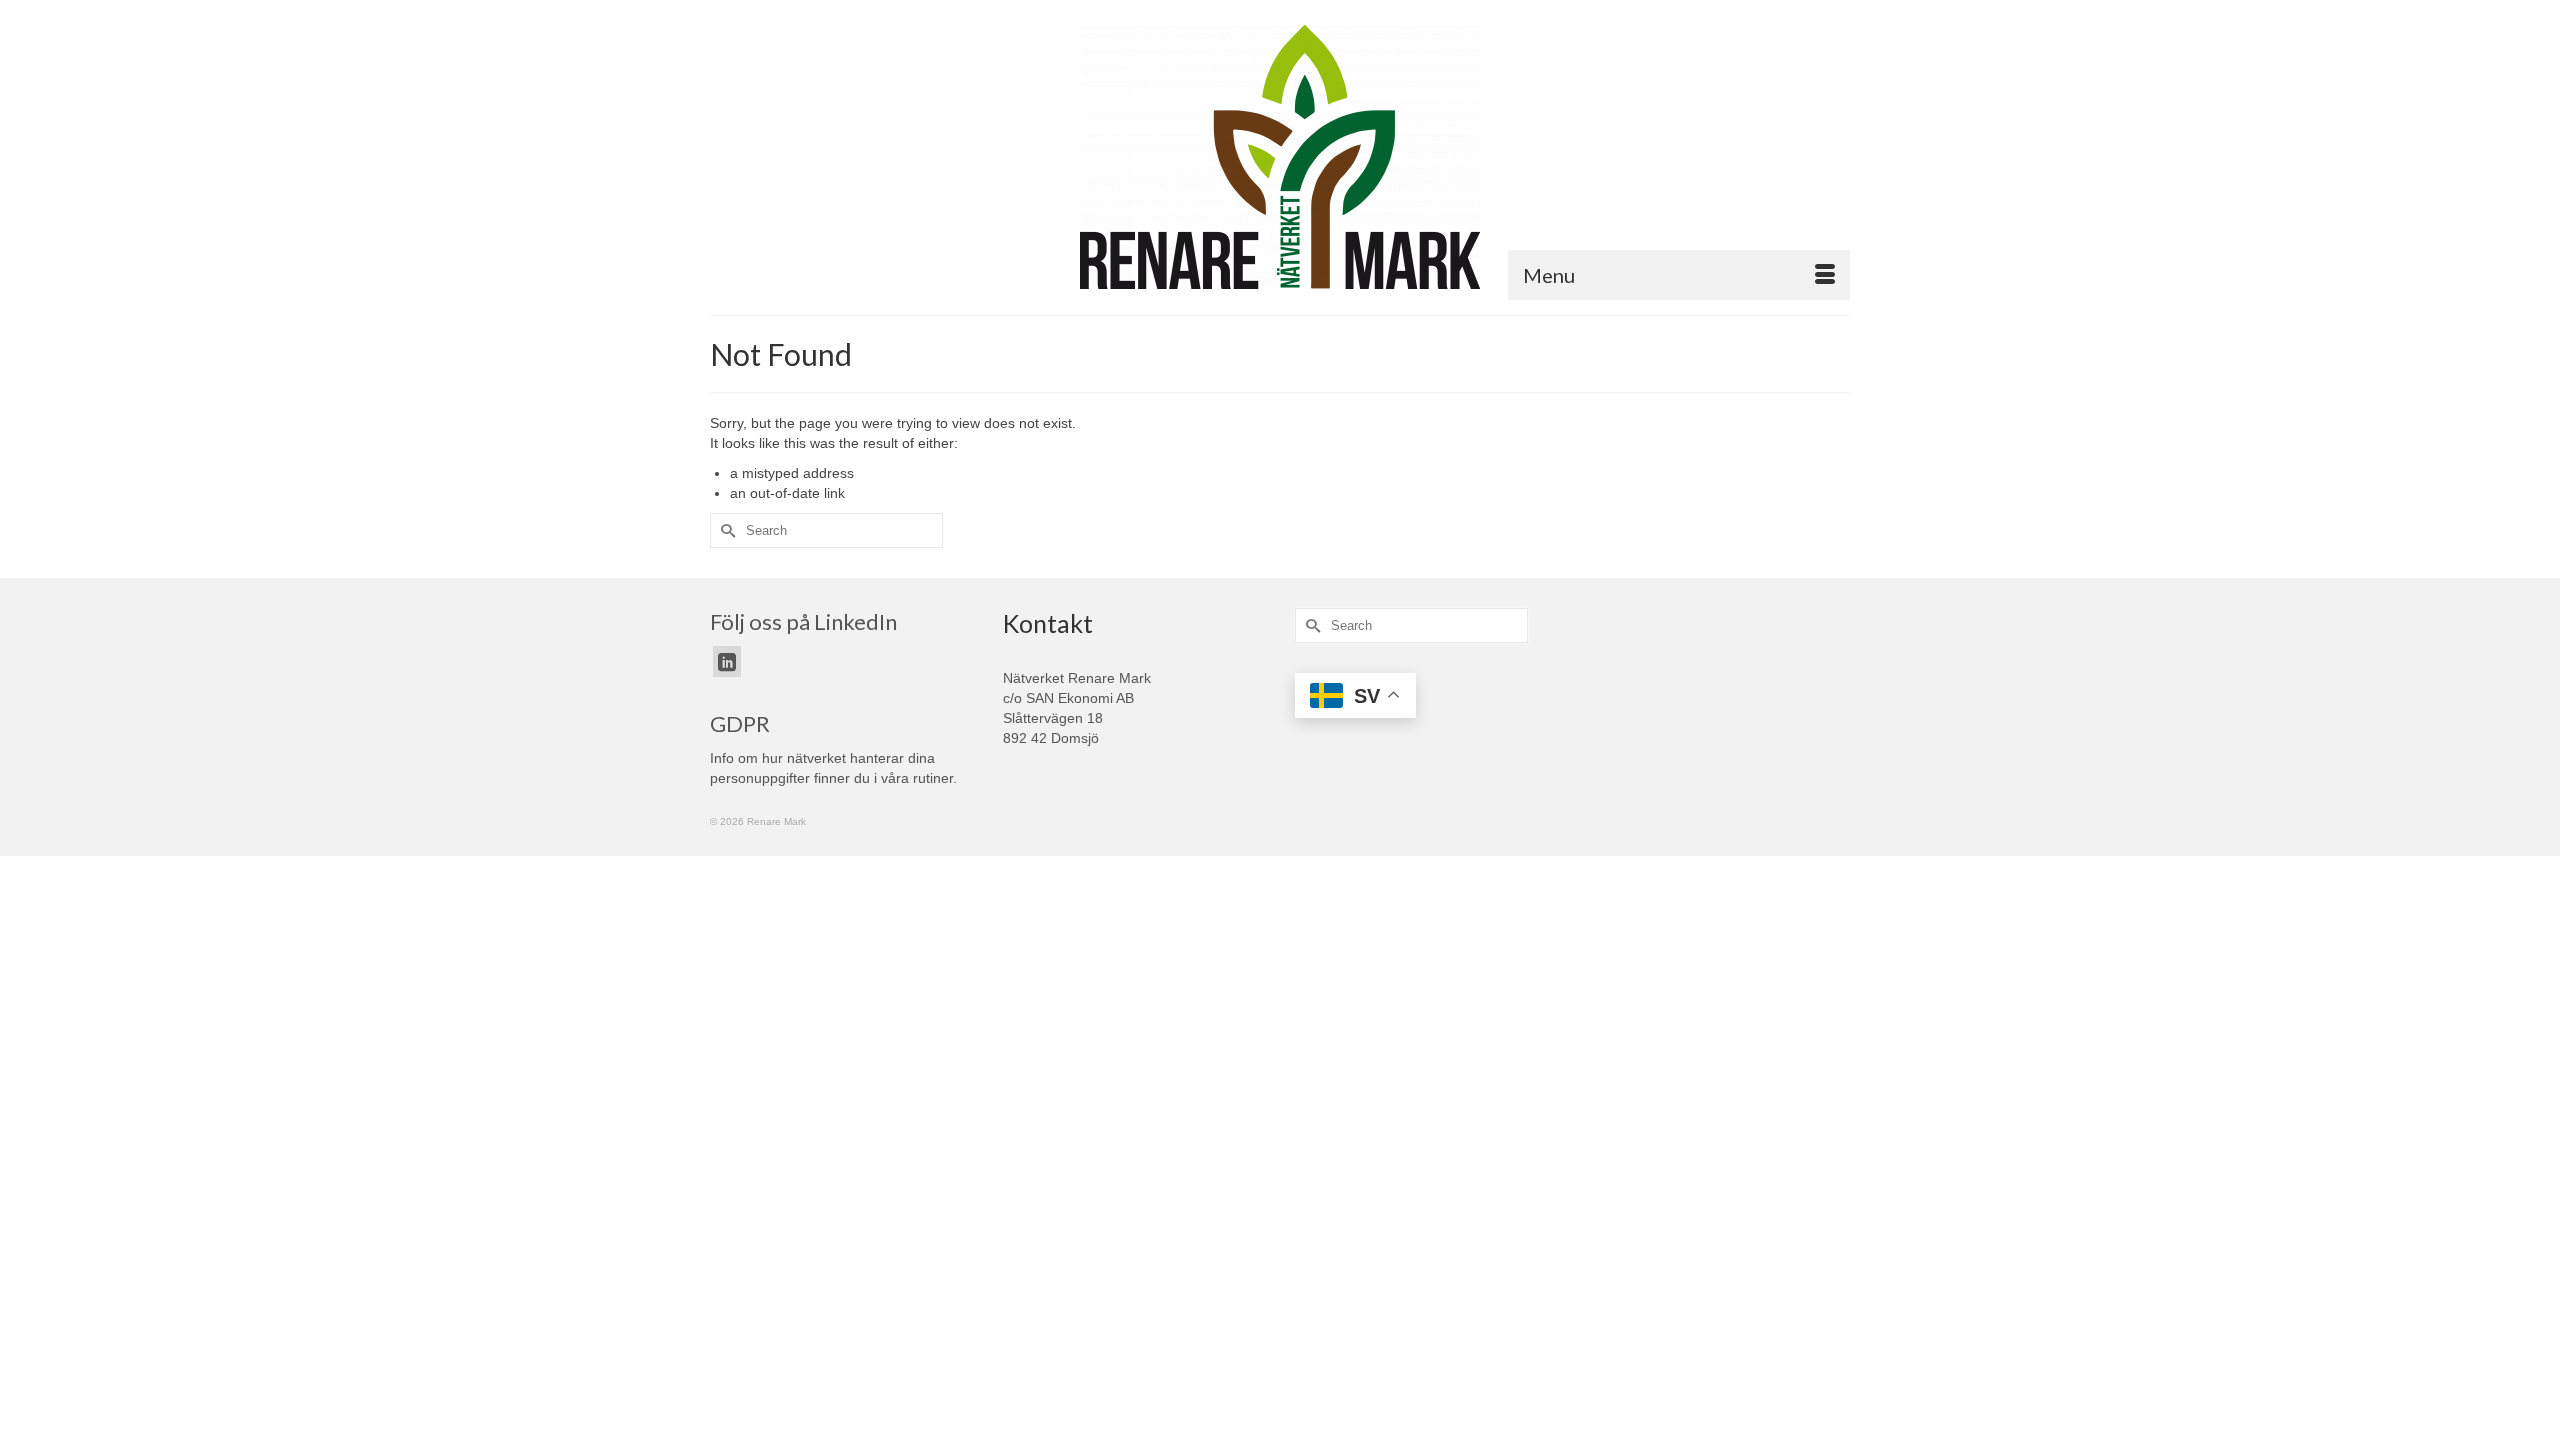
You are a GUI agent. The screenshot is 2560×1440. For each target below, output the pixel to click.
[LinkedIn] (727, 661)
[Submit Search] (725, 530)
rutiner (933, 778)
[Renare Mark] (1280, 157)
